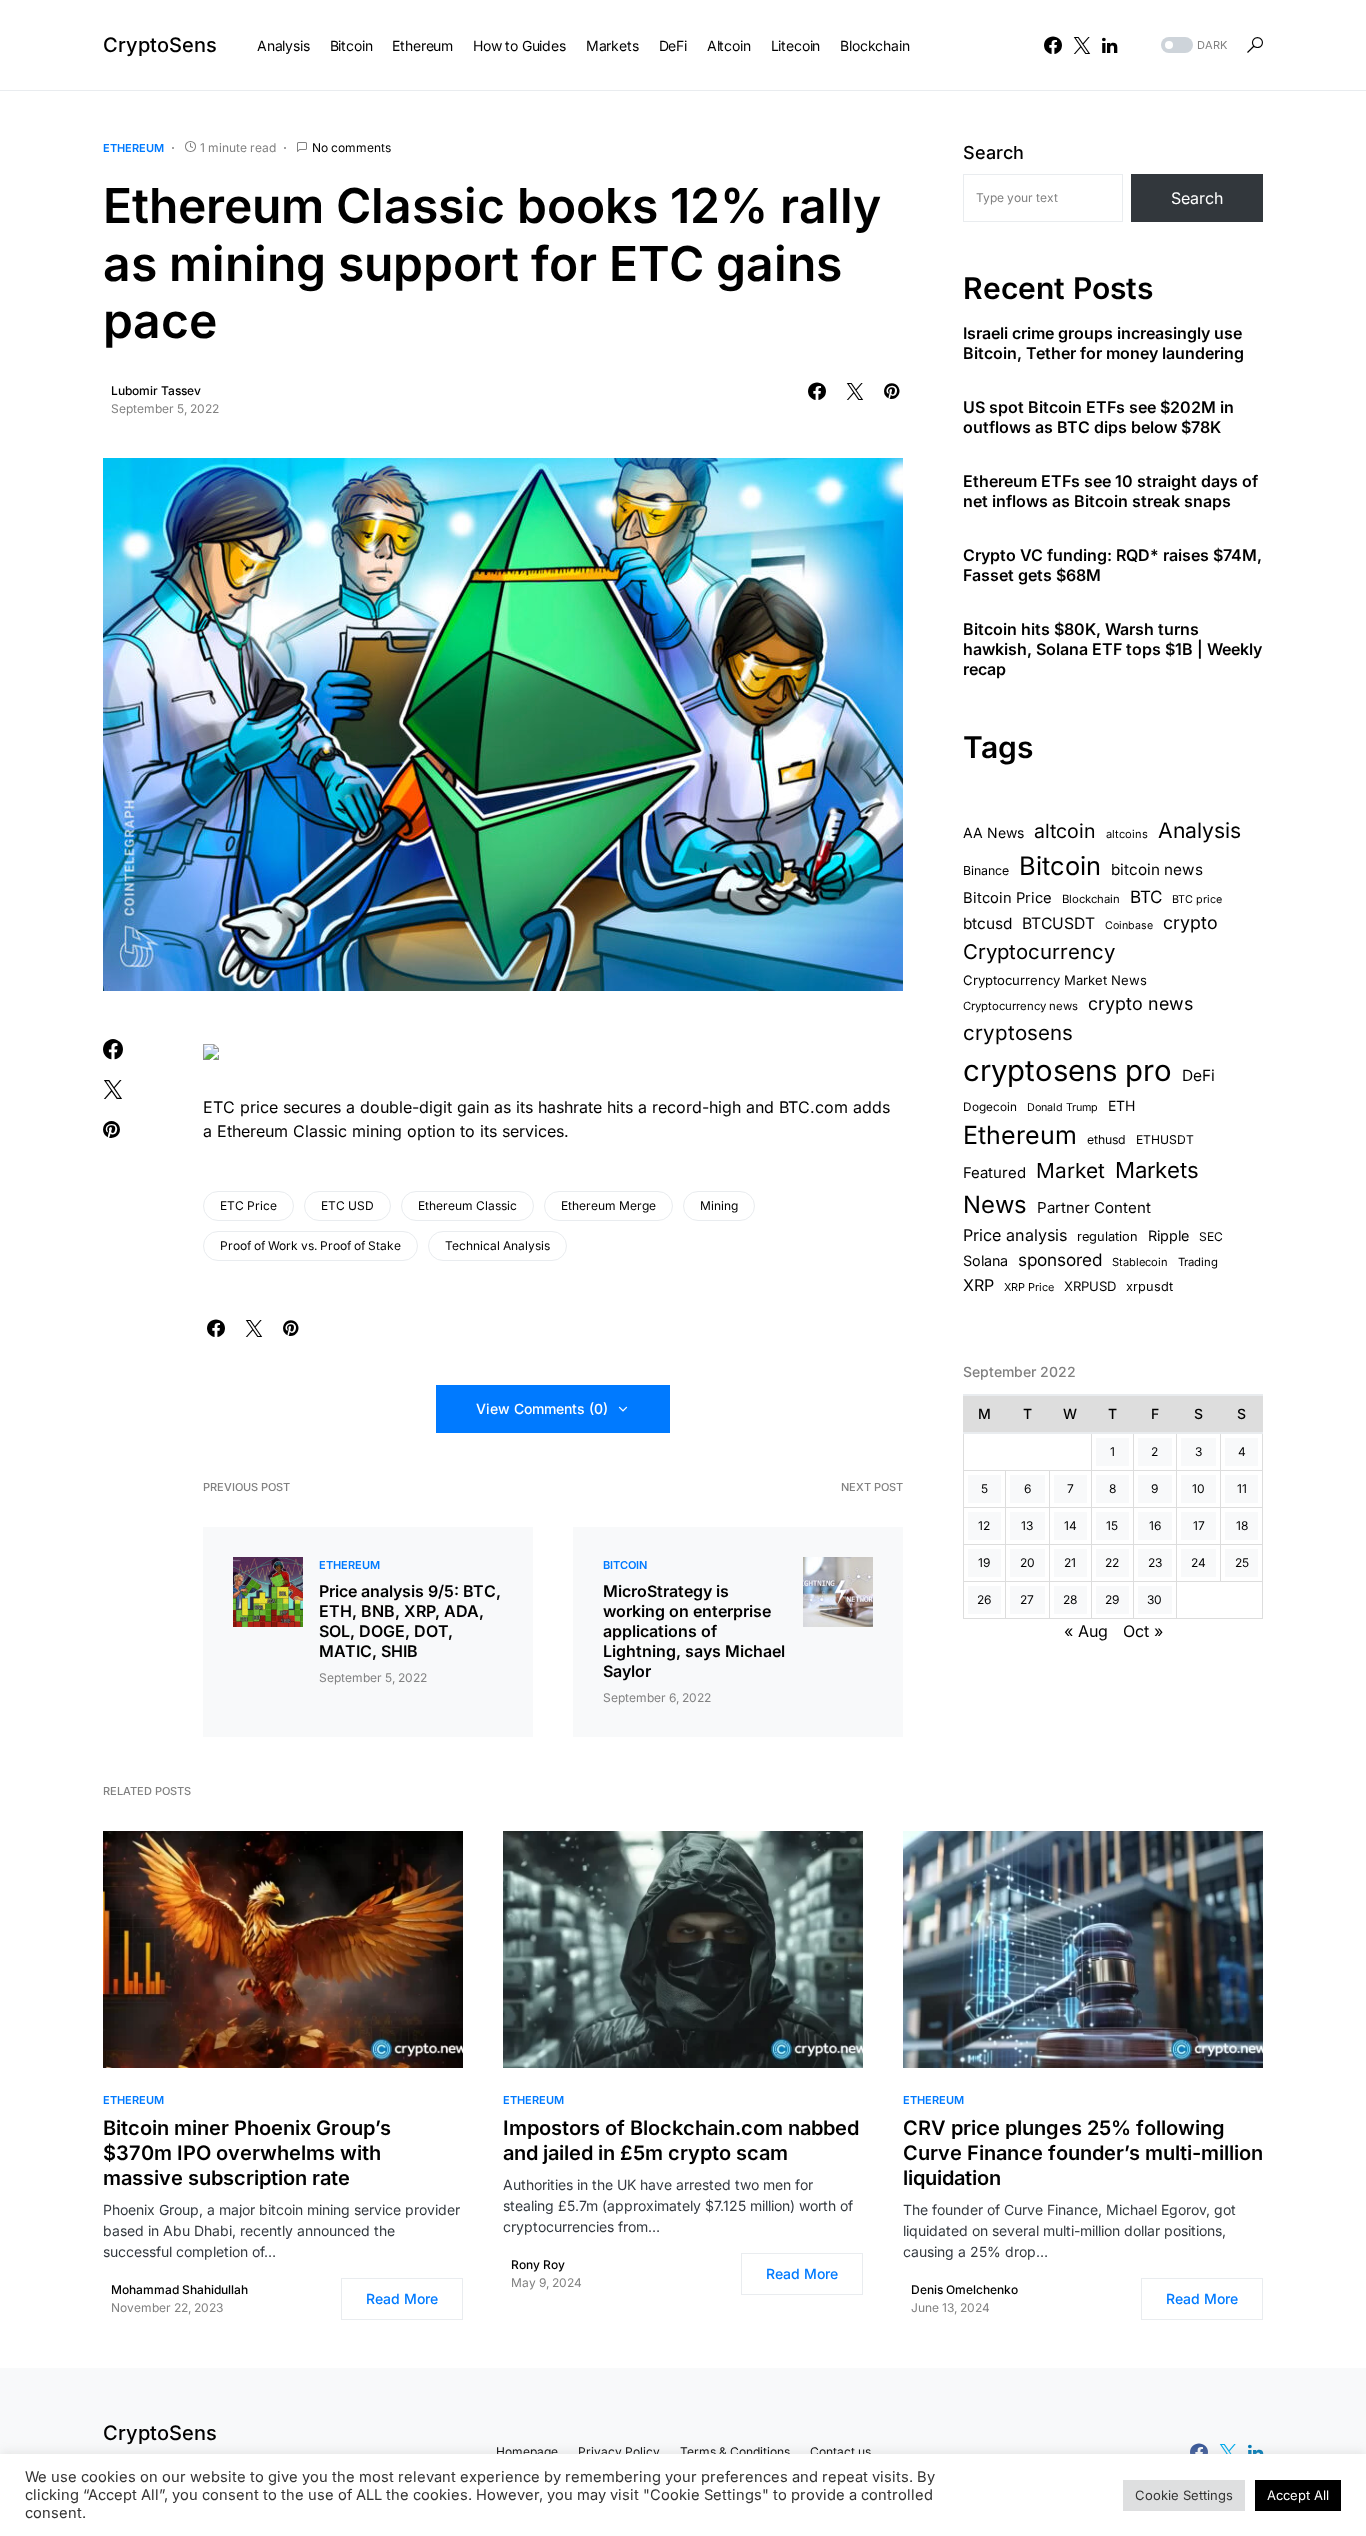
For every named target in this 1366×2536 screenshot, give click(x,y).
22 (1112, 1562)
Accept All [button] (1298, 2495)
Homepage (527, 2451)
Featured (994, 1173)
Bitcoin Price (1007, 898)
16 (1155, 1525)
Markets (1157, 1170)
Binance (986, 870)
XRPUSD (1090, 1286)
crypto (1190, 922)
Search (993, 152)
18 (1242, 1525)
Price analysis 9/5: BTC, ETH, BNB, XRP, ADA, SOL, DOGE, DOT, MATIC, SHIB (410, 1621)
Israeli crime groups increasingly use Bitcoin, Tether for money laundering (1103, 344)
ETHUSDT (1165, 1139)
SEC (1211, 1236)
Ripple (1168, 1235)
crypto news (1140, 1003)
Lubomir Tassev (156, 390)
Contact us (840, 2451)
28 (1070, 1599)
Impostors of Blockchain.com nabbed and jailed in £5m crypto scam (681, 2140)
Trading (1198, 1262)
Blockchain (1091, 899)
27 (1027, 1599)
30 (1154, 1599)
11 (1242, 1488)
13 (1027, 1525)
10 (1198, 1488)
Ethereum (133, 148)
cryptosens (1018, 1032)
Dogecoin (990, 1107)
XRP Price (1029, 1287)
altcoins (1127, 834)
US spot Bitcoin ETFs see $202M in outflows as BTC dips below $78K (1098, 418)
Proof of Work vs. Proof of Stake (310, 1245)
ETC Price (248, 1205)
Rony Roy (538, 2264)
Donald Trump (1062, 1107)
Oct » (1143, 1631)
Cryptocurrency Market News (1055, 980)
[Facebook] (1053, 45)
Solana (985, 1260)
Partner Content (1094, 1208)
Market (1070, 1170)
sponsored (1060, 1259)
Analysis (1199, 830)
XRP (978, 1285)
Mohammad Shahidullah (179, 2289)
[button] (1192, 45)
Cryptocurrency (1039, 951)
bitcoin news (1157, 869)
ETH (1121, 1105)
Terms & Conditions (735, 2451)
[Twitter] (1082, 45)
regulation (1107, 1236)
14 (1070, 1525)
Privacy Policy (619, 2451)
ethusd (1106, 1139)
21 (1070, 1562)
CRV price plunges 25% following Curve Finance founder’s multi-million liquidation (1083, 2153)
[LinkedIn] (1109, 45)
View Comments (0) (542, 1408)
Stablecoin (1140, 1262)
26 (984, 1599)
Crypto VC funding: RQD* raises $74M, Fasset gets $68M (1112, 566)
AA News (993, 832)
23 (1155, 1562)
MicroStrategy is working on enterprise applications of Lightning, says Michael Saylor (694, 1631)
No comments (351, 147)
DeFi (1198, 1075)
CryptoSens (160, 45)
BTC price (1197, 899)
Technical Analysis (497, 1245)
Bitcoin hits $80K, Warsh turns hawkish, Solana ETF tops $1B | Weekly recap (1112, 650)
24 (1198, 1562)
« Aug (1086, 1631)
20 (1027, 1562)
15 (1112, 1525)
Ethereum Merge (608, 1205)
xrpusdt (1149, 1286)
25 (1242, 1562)
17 (1199, 1525)
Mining (719, 1205)
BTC (1146, 897)
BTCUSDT (1058, 923)
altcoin (1065, 831)
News (995, 1205)
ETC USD (347, 1205)
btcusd (987, 923)
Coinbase (1129, 925)
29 (1112, 1599)
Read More (402, 2298)
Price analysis (1015, 1235)
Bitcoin (625, 1565)
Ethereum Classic (467, 1205)
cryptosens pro (1067, 1070)
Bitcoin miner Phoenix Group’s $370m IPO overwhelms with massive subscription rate (247, 2153)
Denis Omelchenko (964, 2289)
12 (984, 1525)
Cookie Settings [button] (1184, 2495)
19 (984, 1562)
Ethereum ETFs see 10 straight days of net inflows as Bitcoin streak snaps (1110, 492)
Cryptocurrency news (1020, 1006)
